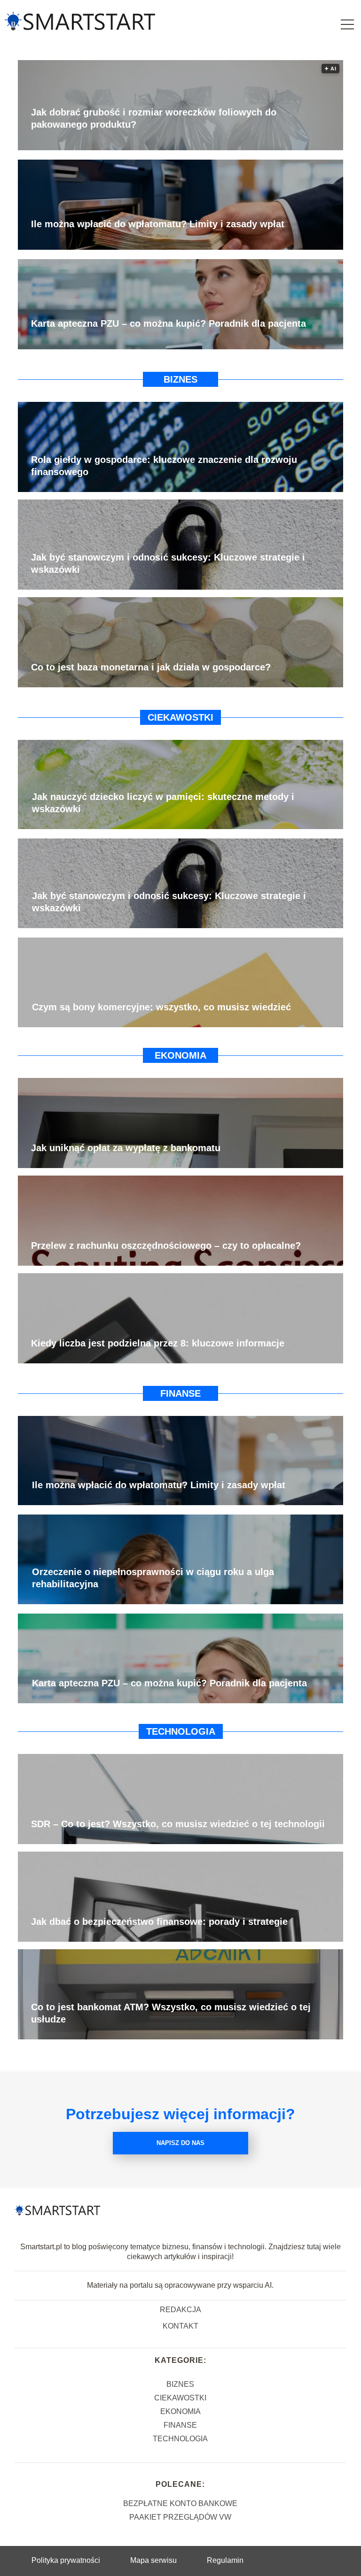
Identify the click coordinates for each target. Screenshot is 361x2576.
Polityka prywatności (66, 2560)
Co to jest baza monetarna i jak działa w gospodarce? (151, 667)
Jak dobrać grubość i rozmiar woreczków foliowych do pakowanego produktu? (154, 118)
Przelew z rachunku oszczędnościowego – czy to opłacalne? (166, 1246)
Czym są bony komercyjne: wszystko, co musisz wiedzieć (161, 1007)
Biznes (180, 379)
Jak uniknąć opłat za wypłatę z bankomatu (126, 1148)
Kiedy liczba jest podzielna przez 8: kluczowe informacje (158, 1343)
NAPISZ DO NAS (180, 2143)
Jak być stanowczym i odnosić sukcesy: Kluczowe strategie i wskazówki (168, 563)
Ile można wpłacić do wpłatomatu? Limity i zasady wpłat (158, 224)
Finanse (180, 1393)
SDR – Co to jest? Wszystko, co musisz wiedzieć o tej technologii (178, 1824)
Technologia (181, 1731)
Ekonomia (180, 1055)
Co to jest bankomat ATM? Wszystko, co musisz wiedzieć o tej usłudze (171, 2013)
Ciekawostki (180, 717)
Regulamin (225, 2560)
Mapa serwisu (153, 2560)
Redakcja (180, 2310)
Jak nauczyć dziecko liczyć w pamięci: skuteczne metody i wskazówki (163, 803)
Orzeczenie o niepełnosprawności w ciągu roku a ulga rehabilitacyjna (153, 1578)
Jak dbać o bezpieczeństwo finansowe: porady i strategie (159, 1922)
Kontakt (180, 2326)
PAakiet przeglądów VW (180, 2517)
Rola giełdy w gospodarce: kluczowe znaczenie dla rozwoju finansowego (164, 466)
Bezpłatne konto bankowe (180, 2503)
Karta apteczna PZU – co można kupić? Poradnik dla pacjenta (169, 323)
